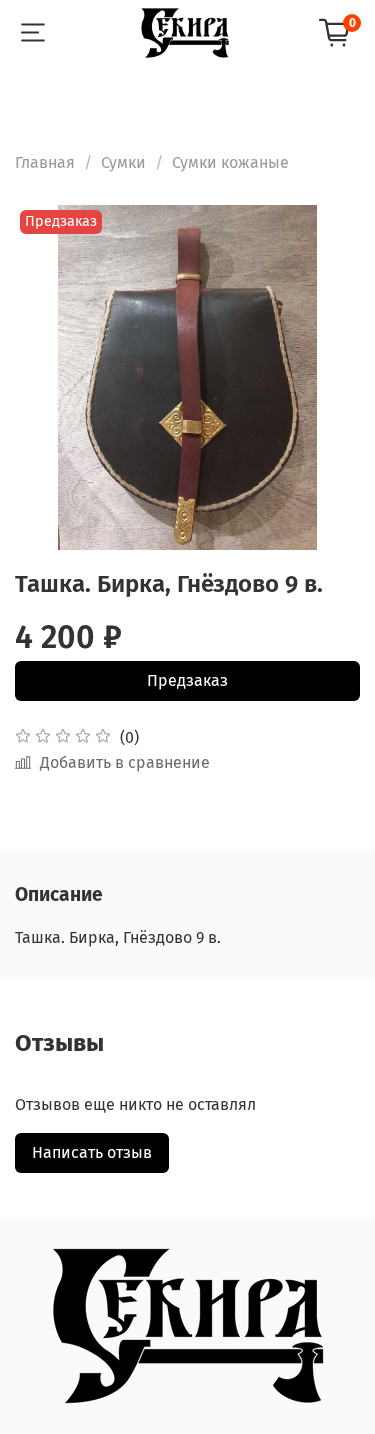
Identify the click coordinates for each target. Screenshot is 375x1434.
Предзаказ (187, 680)
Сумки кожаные (230, 162)
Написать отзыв (92, 1152)
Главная (45, 162)
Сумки (123, 162)
